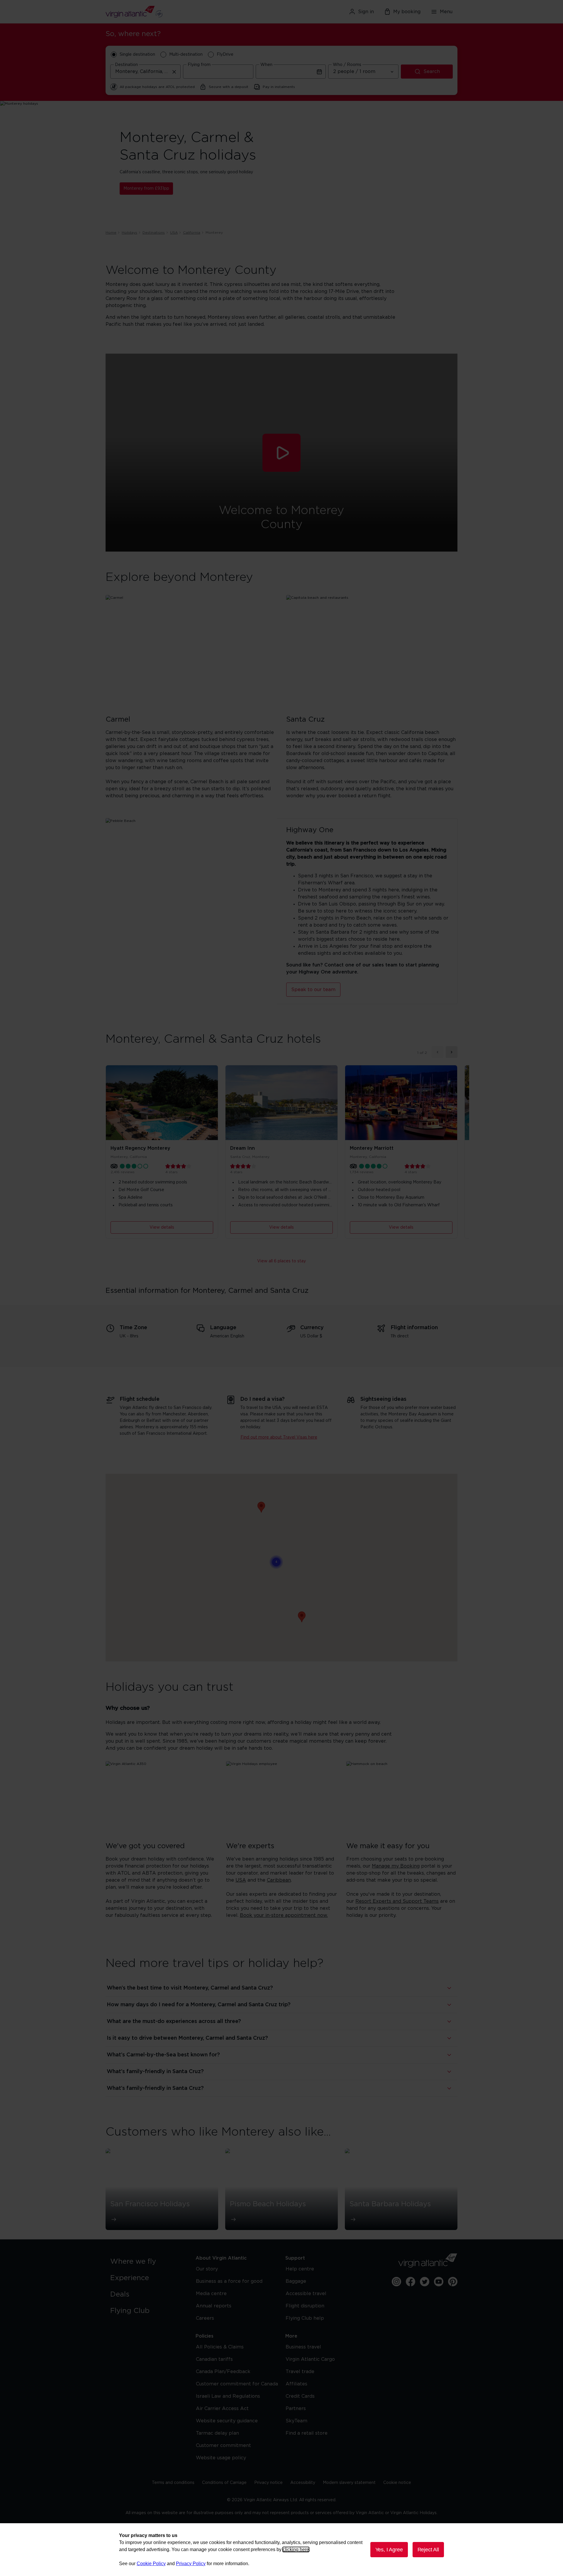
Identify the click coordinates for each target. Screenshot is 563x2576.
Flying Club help (305, 2318)
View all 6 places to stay (281, 1261)
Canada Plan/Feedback (223, 2372)
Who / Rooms (347, 65)
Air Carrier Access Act (222, 2409)
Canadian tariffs (214, 2359)
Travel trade (300, 2372)
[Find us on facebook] (411, 2282)
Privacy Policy (191, 2564)
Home (111, 233)
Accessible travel (306, 2294)
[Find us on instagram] (396, 2282)
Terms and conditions (173, 2483)
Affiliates (296, 2384)
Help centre (300, 2269)
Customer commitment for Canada (237, 2384)
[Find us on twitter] (425, 2282)
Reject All (428, 2550)
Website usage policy (221, 2458)
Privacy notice (268, 2483)
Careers (205, 2318)
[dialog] (281, 2550)
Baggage (296, 2281)
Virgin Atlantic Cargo (310, 2359)
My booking (407, 12)
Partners (296, 2409)
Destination (126, 65)
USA (174, 233)
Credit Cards (300, 2396)
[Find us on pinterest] (453, 2282)
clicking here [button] (296, 2549)
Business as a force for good (229, 2281)
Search (432, 72)
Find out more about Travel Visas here (279, 1437)
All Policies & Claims (220, 2347)
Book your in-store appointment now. (284, 1915)
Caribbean (279, 1880)
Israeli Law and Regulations (228, 2396)
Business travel (303, 2347)
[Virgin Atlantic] (163, 12)
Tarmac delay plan (217, 2433)
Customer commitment (223, 2446)
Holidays (129, 233)
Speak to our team (313, 990)
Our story (207, 2269)
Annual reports (214, 2306)
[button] (281, 453)
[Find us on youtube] (439, 2282)
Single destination (137, 55)
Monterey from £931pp (146, 189)
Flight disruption (305, 2306)
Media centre (211, 2294)
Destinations (154, 233)
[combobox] (145, 72)
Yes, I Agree (389, 2550)
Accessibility (303, 2483)
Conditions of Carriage (224, 2483)
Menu (446, 12)
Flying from (199, 65)
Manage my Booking (396, 1866)
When (266, 65)
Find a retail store (307, 2433)
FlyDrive (225, 55)
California (192, 233)
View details (162, 1227)
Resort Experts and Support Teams (397, 1901)
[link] (147, 2262)
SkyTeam (296, 2421)
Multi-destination (186, 55)
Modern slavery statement (349, 2483)
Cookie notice (397, 2483)
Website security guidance (227, 2421)
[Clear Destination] (174, 72)
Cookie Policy (151, 2564)
